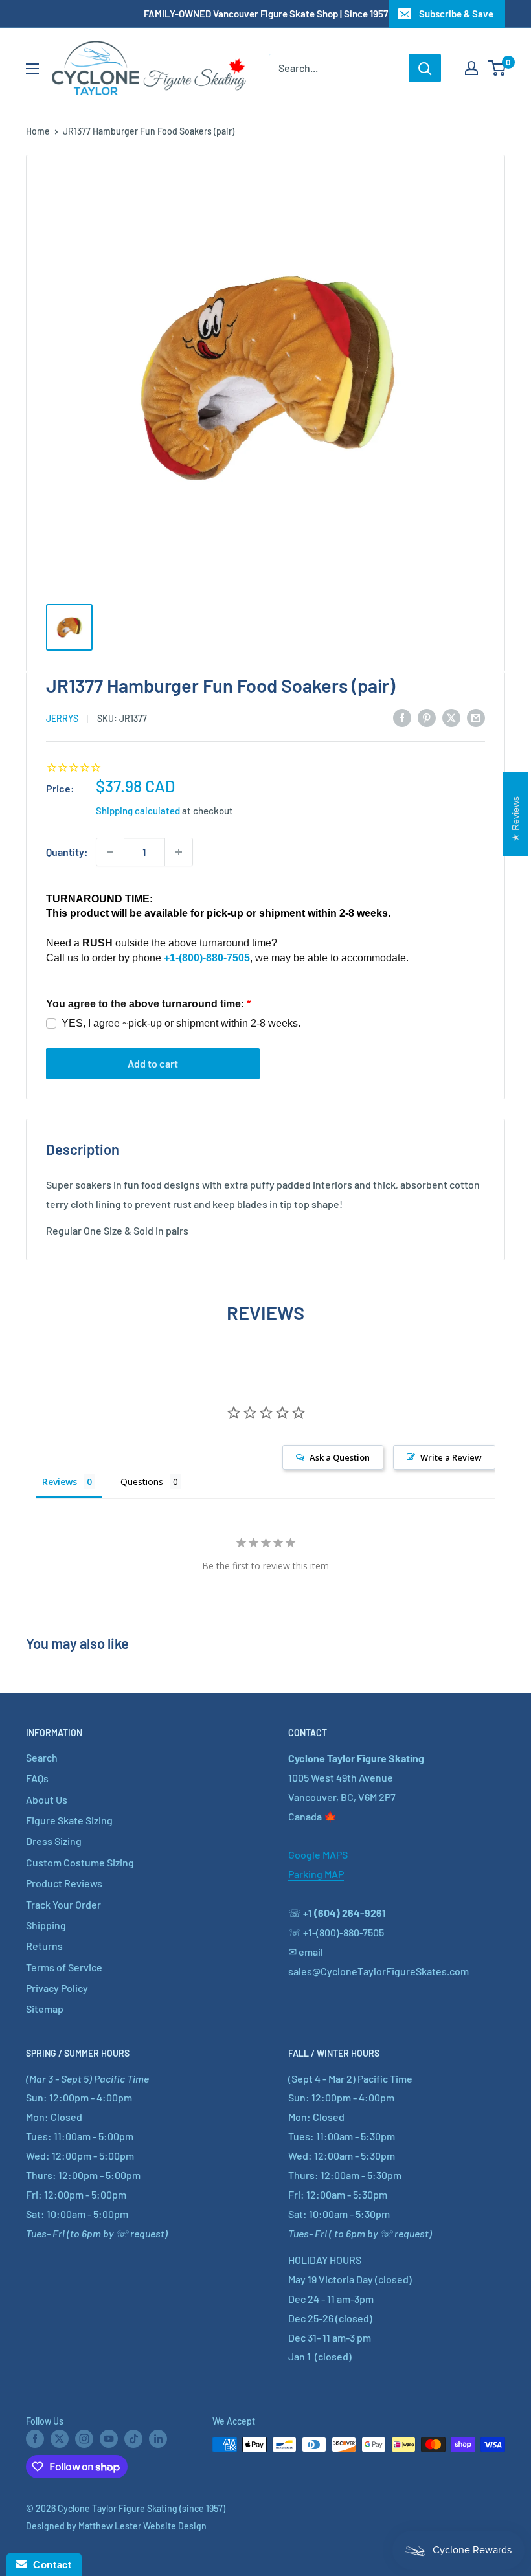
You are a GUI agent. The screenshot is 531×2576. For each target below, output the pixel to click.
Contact (49, 2565)
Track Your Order (63, 1904)
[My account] (471, 68)
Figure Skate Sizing (69, 1820)
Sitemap (45, 2009)
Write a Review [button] (451, 1457)
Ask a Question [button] (340, 1457)
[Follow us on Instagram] (84, 2439)
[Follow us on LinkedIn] (158, 2439)
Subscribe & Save (456, 14)
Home (38, 131)
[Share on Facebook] (402, 717)
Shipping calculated (138, 811)
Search (42, 1757)
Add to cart (153, 1063)
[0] (498, 68)
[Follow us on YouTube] (109, 2439)
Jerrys (62, 718)
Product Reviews (64, 1883)
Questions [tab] (142, 1482)
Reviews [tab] (60, 1482)
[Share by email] (476, 717)
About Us (47, 1799)
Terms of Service (64, 1967)
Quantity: (67, 852)
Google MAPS (318, 1854)
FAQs (37, 1778)
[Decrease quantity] (110, 852)
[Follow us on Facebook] (35, 2439)
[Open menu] (32, 69)
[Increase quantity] (179, 852)
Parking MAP (316, 1874)
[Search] (425, 68)
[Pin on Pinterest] (427, 717)
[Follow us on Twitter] (60, 2439)
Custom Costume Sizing (80, 1862)
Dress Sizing (54, 1841)
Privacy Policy (57, 1988)
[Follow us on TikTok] (133, 2439)
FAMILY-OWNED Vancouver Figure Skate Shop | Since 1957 (266, 14)
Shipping (46, 1925)
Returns (44, 1946)
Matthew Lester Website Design (142, 2526)
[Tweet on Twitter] (451, 717)
